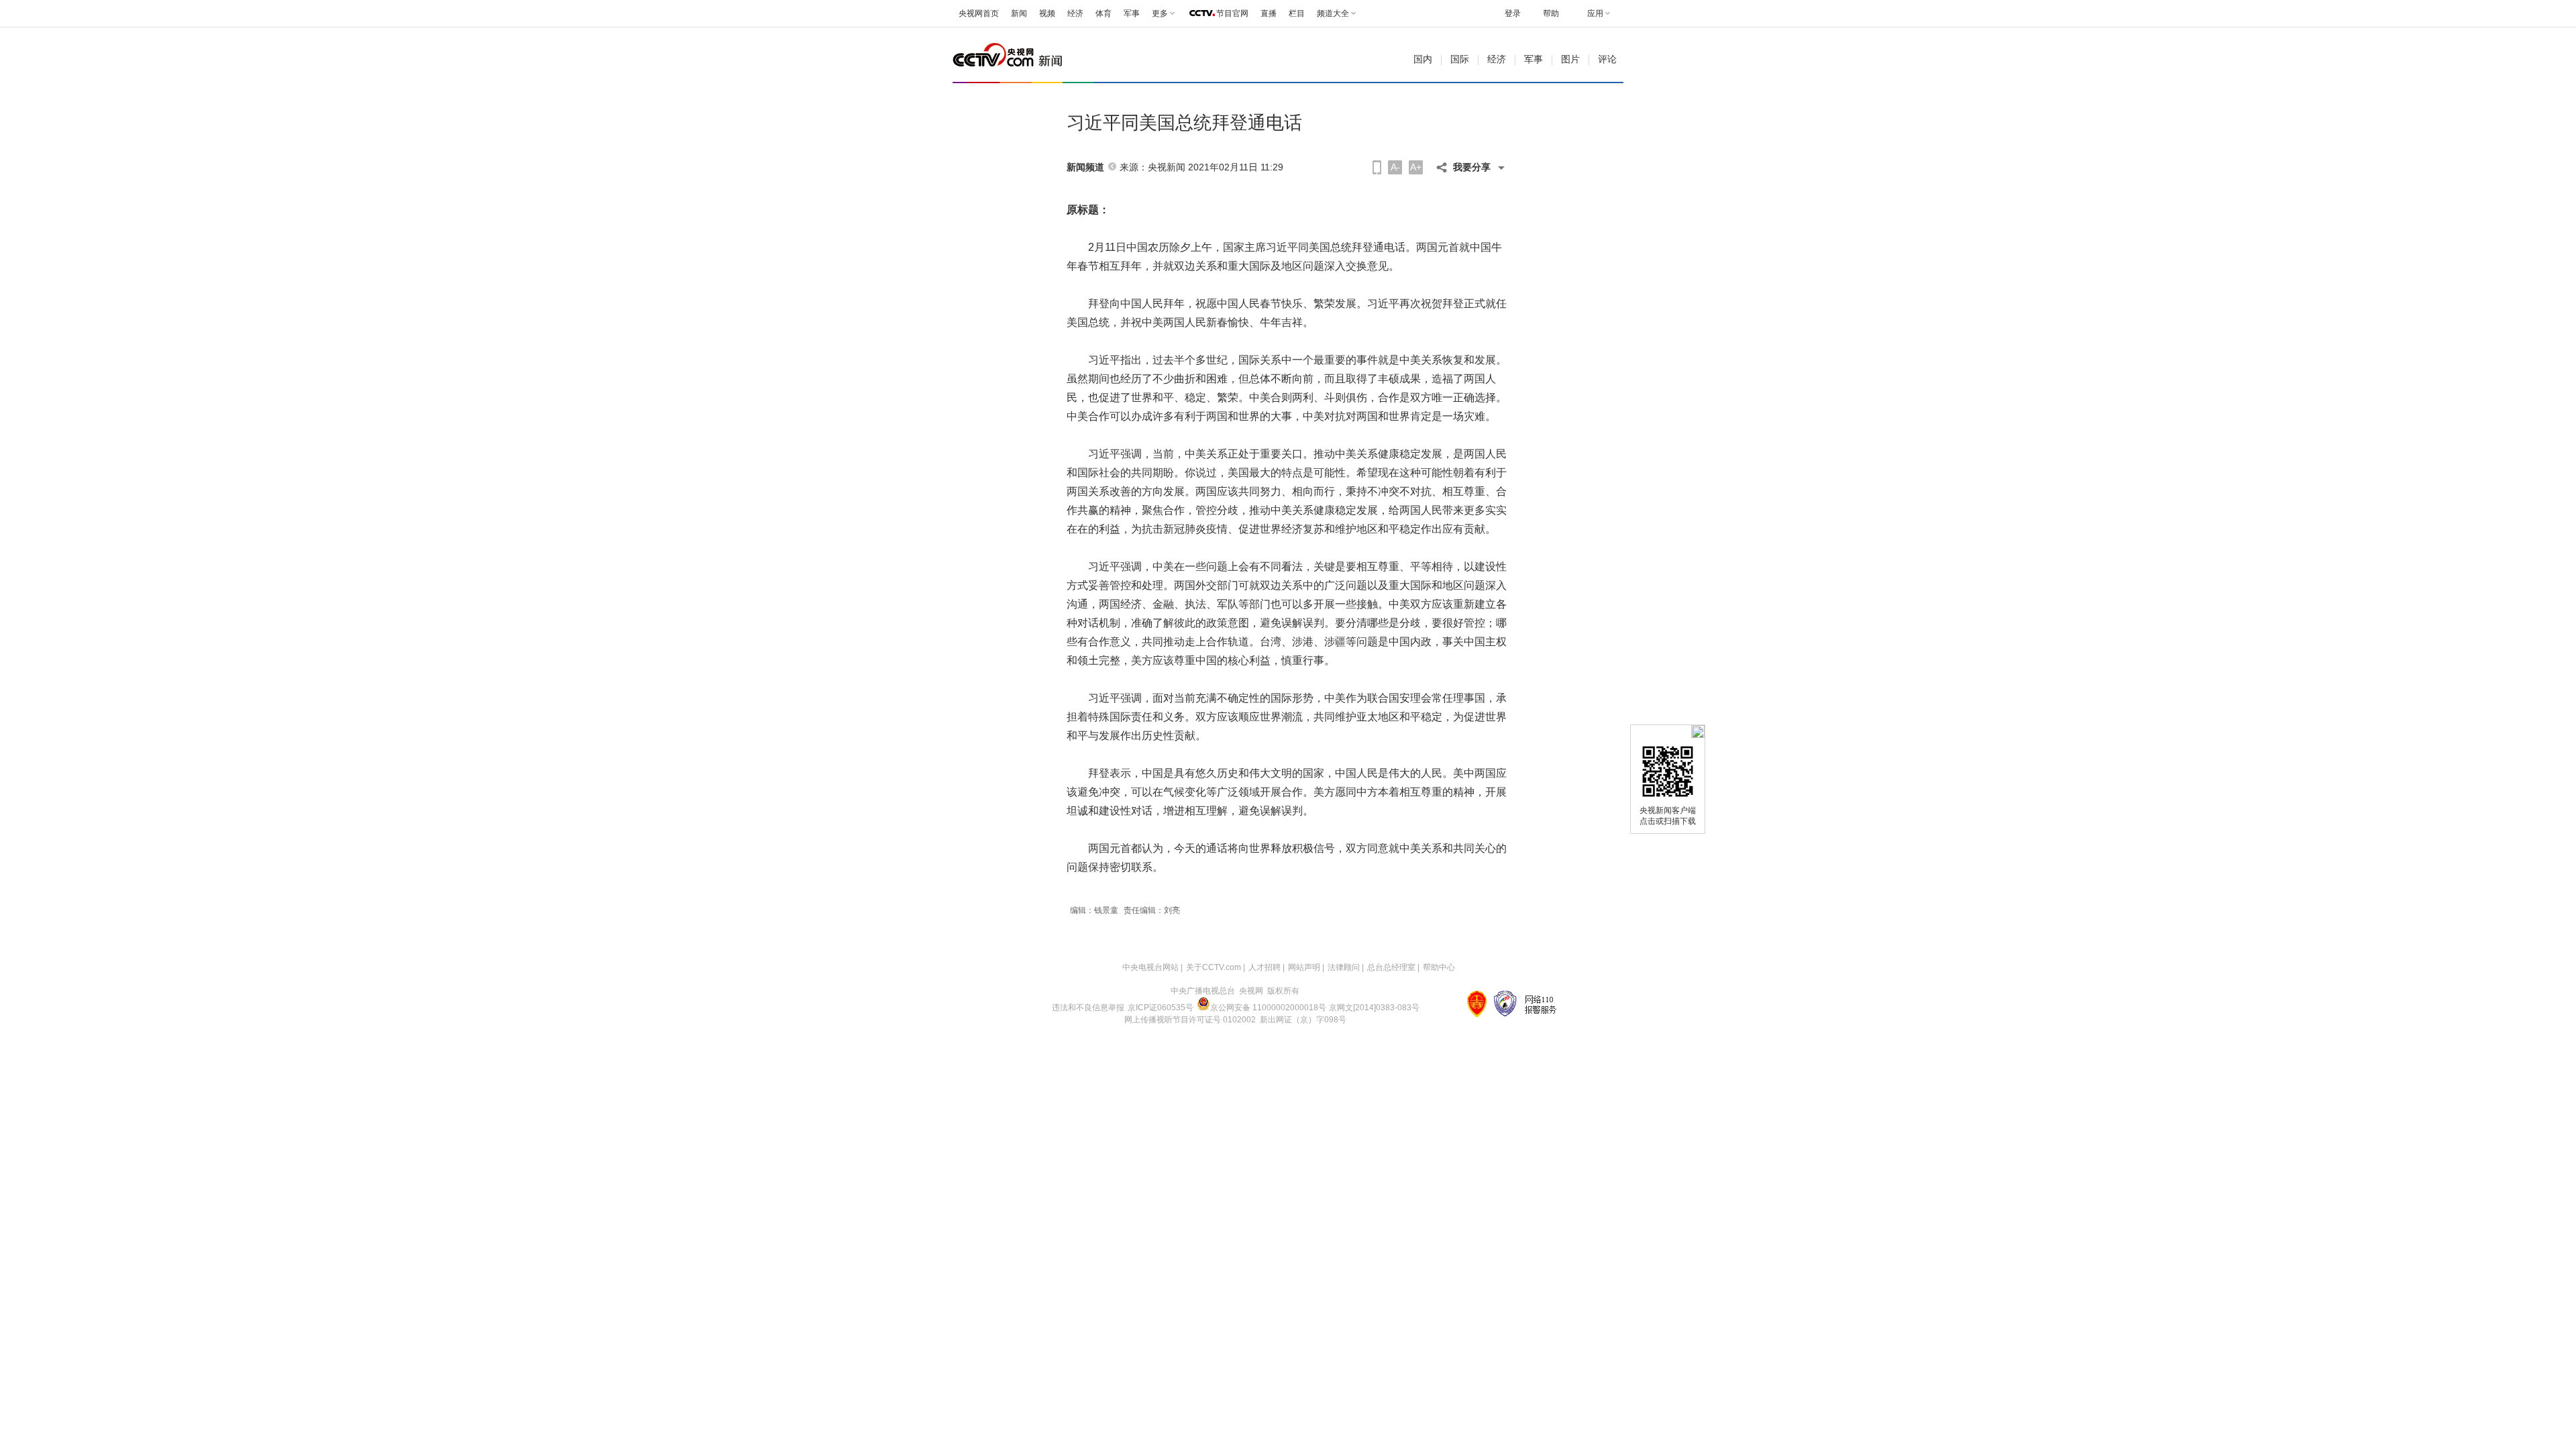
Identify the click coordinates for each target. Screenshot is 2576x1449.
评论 (1607, 59)
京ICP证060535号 (1161, 1008)
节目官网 (1232, 13)
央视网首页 (979, 13)
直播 (1269, 13)
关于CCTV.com (1214, 967)
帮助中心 (1439, 967)
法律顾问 (1344, 967)
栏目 (1297, 13)
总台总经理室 (1391, 967)
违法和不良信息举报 (1088, 1008)
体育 (1104, 13)
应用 (1595, 13)
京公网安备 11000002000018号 (1268, 1008)
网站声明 (1304, 967)
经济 (1075, 13)
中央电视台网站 (1150, 967)
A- (1395, 167)
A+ (1416, 167)
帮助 (1551, 13)
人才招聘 (1265, 967)
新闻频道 (1085, 167)
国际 (1460, 59)
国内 (1423, 59)
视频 (1047, 13)
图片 (1570, 59)
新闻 (1019, 13)
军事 (1132, 13)
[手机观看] (1377, 167)
